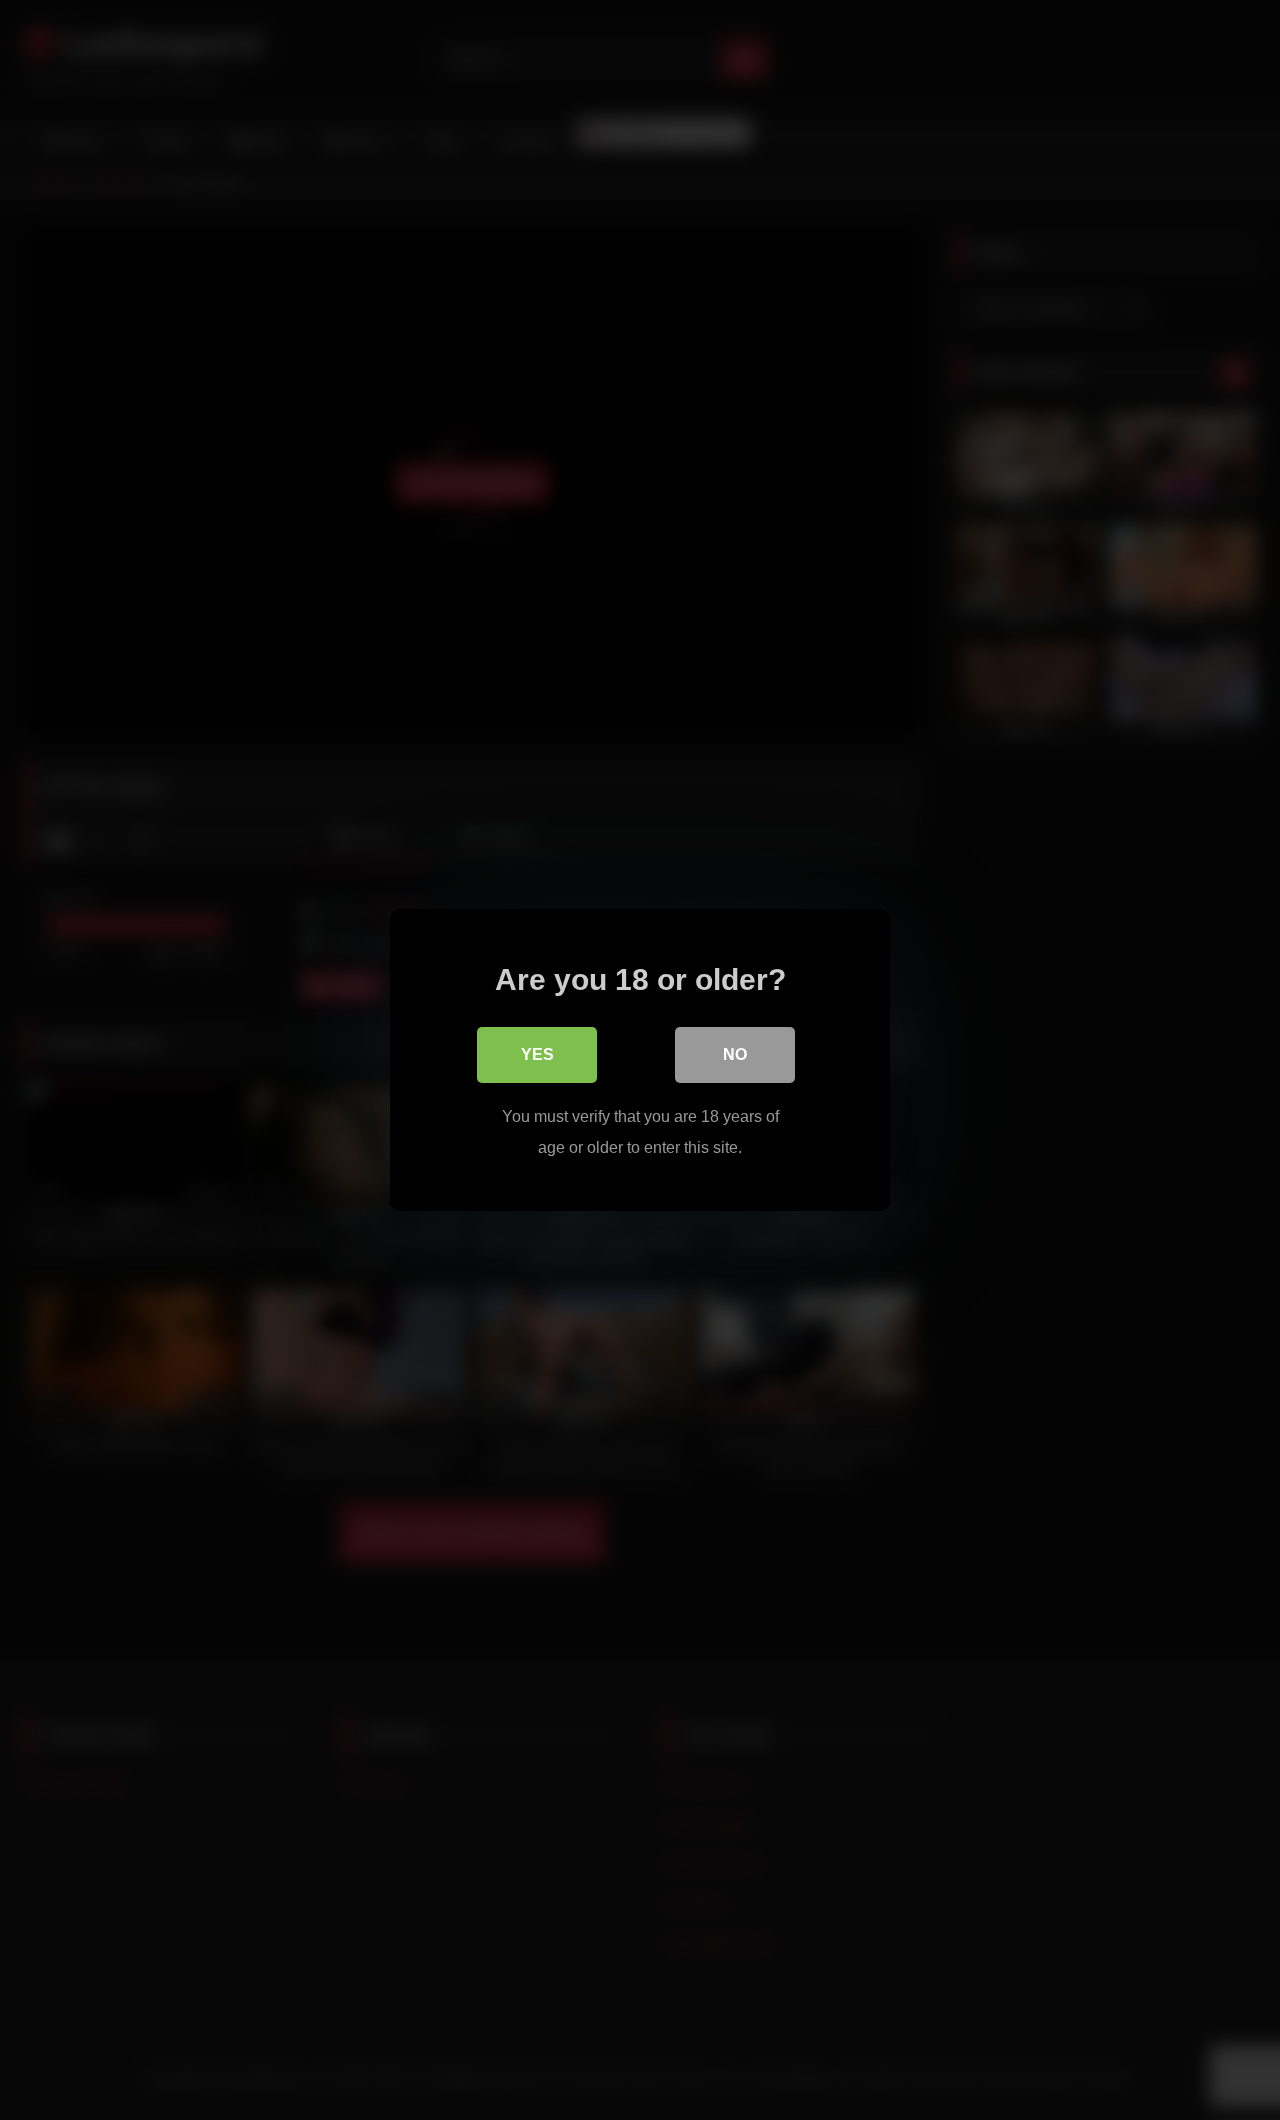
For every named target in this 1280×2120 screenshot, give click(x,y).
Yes (537, 1054)
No (735, 1054)
